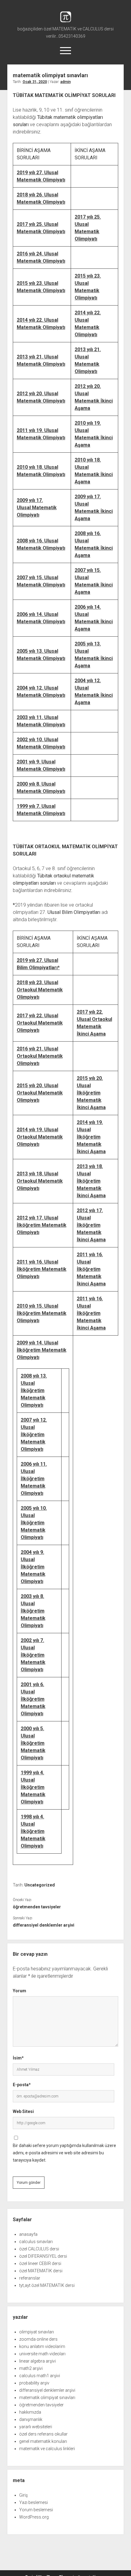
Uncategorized (40, 1885)
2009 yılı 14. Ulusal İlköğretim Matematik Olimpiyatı (42, 1350)
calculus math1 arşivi (40, 2376)
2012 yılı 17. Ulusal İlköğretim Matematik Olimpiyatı (42, 1225)
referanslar (30, 2278)
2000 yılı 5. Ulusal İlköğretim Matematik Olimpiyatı (33, 1743)
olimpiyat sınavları (37, 2332)
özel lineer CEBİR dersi (40, 2263)
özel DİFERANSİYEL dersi (43, 2256)
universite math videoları (42, 2354)
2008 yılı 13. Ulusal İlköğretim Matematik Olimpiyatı (34, 1390)
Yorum (19, 1991)
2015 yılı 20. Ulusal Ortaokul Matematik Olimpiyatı (40, 1093)
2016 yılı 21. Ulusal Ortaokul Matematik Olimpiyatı (40, 1056)
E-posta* (22, 2085)
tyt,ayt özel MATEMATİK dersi (47, 2285)
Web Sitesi (23, 2111)
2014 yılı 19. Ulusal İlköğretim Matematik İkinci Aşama (91, 1137)
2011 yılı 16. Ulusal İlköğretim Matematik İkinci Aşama (91, 1269)
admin (65, 82)
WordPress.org (34, 2517)
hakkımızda (30, 2412)
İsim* (18, 2058)
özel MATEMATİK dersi (41, 2271)
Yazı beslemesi (34, 2502)
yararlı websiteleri (36, 2427)
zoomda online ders (38, 2339)
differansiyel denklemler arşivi (44, 1925)
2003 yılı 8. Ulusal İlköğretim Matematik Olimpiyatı (33, 1611)
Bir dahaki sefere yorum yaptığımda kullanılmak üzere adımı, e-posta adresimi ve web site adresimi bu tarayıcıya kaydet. (64, 2153)
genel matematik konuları (43, 2441)
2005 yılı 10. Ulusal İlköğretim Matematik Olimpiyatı (34, 1523)
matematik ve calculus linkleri (47, 2449)
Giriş (23, 2495)
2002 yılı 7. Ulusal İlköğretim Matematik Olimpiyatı (33, 1655)
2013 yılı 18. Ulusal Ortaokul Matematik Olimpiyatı (40, 1181)
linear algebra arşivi (37, 2361)
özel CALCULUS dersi (39, 2249)
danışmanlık (31, 2419)
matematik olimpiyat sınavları (47, 2398)
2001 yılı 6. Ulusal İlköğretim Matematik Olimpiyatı (33, 1699)
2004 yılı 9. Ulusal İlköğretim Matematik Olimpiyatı (33, 1567)
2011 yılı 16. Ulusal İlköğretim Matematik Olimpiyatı (42, 1269)
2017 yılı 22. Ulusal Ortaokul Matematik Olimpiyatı (40, 1023)
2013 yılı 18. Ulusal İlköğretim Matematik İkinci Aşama (91, 1181)
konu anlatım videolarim (42, 2346)
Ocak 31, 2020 (35, 82)
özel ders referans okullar (43, 2434)
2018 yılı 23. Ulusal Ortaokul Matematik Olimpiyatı (40, 990)
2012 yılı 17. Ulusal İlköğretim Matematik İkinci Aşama (91, 1225)
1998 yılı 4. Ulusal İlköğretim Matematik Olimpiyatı (33, 1831)
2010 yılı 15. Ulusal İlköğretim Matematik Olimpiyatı (42, 1313)
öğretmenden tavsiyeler (37, 1907)
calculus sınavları (36, 2242)
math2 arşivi (31, 2368)
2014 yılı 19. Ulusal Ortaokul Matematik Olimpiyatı (40, 1137)
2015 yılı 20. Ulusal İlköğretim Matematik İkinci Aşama (91, 1093)
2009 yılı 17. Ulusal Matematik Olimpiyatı (37, 508)
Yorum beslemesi (36, 2510)
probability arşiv (34, 2383)
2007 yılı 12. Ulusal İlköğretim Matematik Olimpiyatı (34, 1435)
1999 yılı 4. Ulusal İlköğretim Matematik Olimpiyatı (33, 1787)
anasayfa (28, 2234)
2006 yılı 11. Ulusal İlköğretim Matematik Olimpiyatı (34, 1479)
